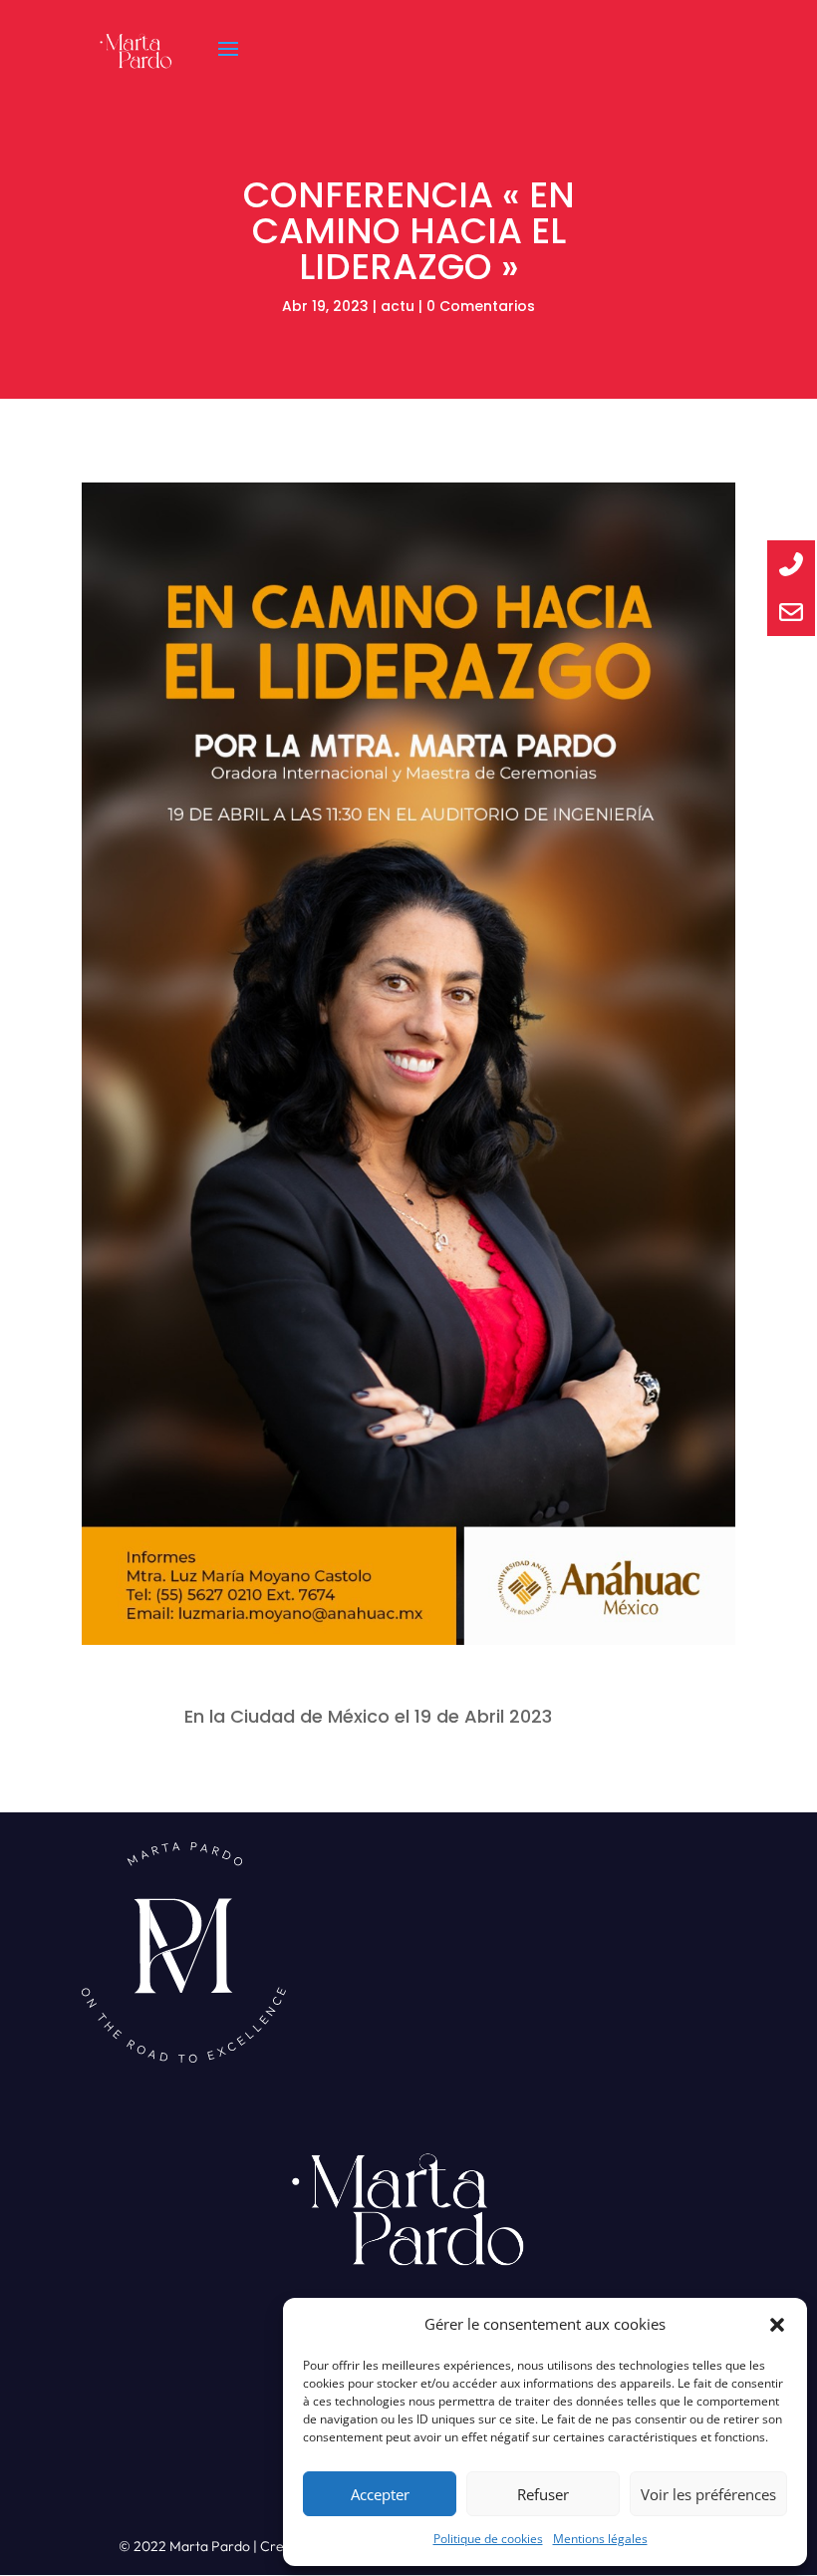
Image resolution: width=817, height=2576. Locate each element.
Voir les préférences (708, 2494)
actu (398, 306)
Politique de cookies (488, 2539)
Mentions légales (600, 2539)
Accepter (380, 2494)
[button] (777, 2325)
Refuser (543, 2494)
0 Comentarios (481, 306)
